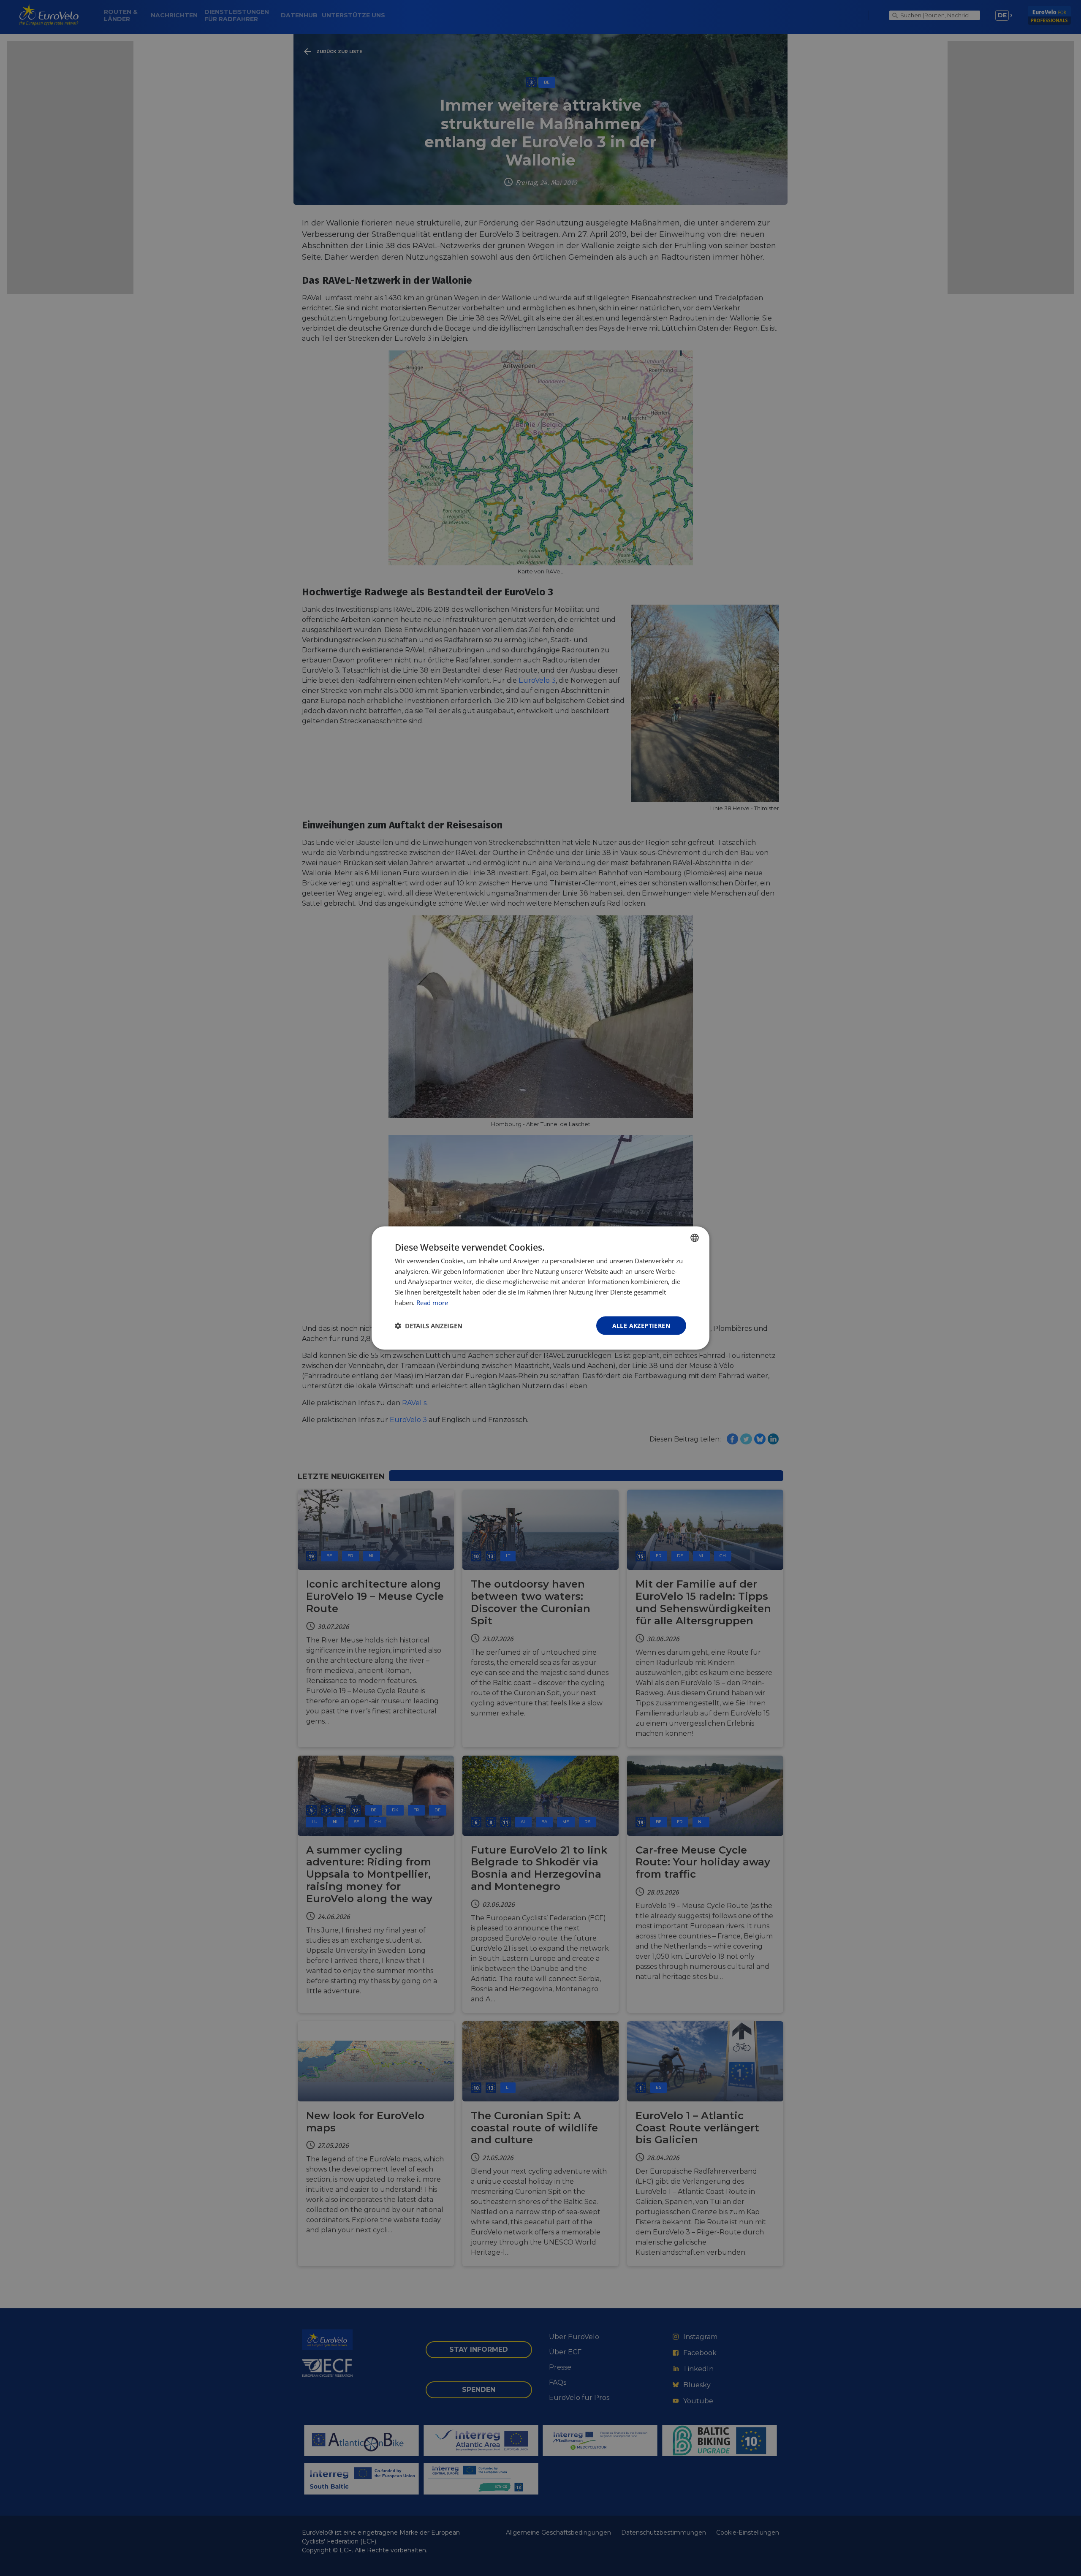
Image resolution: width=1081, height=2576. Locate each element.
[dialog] (540, 1288)
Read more (432, 1302)
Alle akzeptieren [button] (641, 1325)
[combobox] (695, 1238)
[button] (429, 1326)
